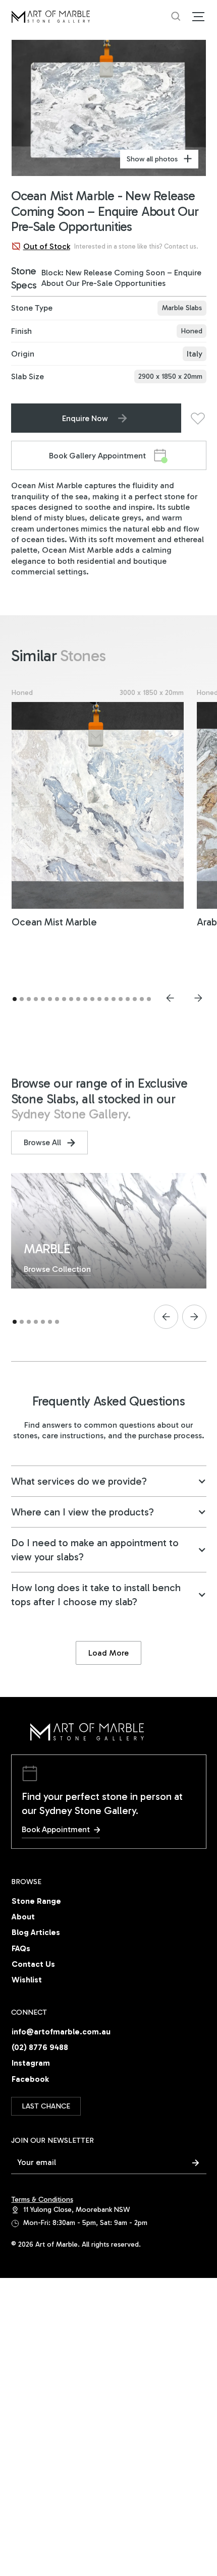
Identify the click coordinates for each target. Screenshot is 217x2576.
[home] (91, 17)
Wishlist (27, 1980)
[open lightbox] (109, 108)
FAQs (21, 1948)
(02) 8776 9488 (40, 2047)
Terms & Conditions (42, 2200)
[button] (196, 17)
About (23, 1917)
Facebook (30, 2079)
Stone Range (36, 1901)
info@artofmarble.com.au (61, 2032)
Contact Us (33, 1964)
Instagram (31, 2063)
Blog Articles (36, 1932)
